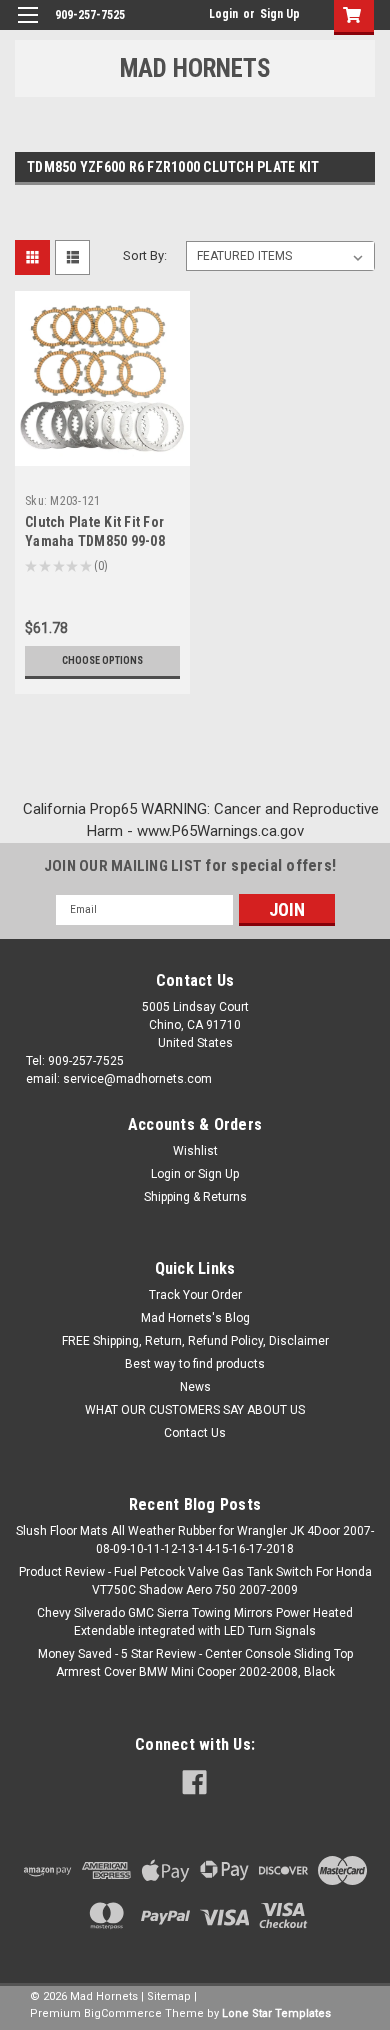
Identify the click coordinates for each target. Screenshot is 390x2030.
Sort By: (145, 255)
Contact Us (195, 1433)
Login (223, 14)
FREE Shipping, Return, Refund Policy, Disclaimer (195, 1341)
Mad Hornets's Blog (195, 1318)
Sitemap (169, 1996)
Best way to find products (195, 1364)
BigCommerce (123, 2013)
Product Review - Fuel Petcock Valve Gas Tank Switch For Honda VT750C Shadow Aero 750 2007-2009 (195, 1581)
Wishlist (195, 1151)
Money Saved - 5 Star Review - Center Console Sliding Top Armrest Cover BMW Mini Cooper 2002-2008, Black (195, 1663)
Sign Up (280, 14)
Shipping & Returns (195, 1197)
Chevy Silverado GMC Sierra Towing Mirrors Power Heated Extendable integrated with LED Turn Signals (195, 1622)
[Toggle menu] (27, 27)
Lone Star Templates (276, 2013)
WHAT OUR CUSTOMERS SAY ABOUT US (195, 1410)
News (195, 1387)
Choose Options (102, 660)
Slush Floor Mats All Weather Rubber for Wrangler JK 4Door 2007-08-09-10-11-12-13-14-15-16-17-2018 (195, 1540)
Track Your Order (195, 1295)
